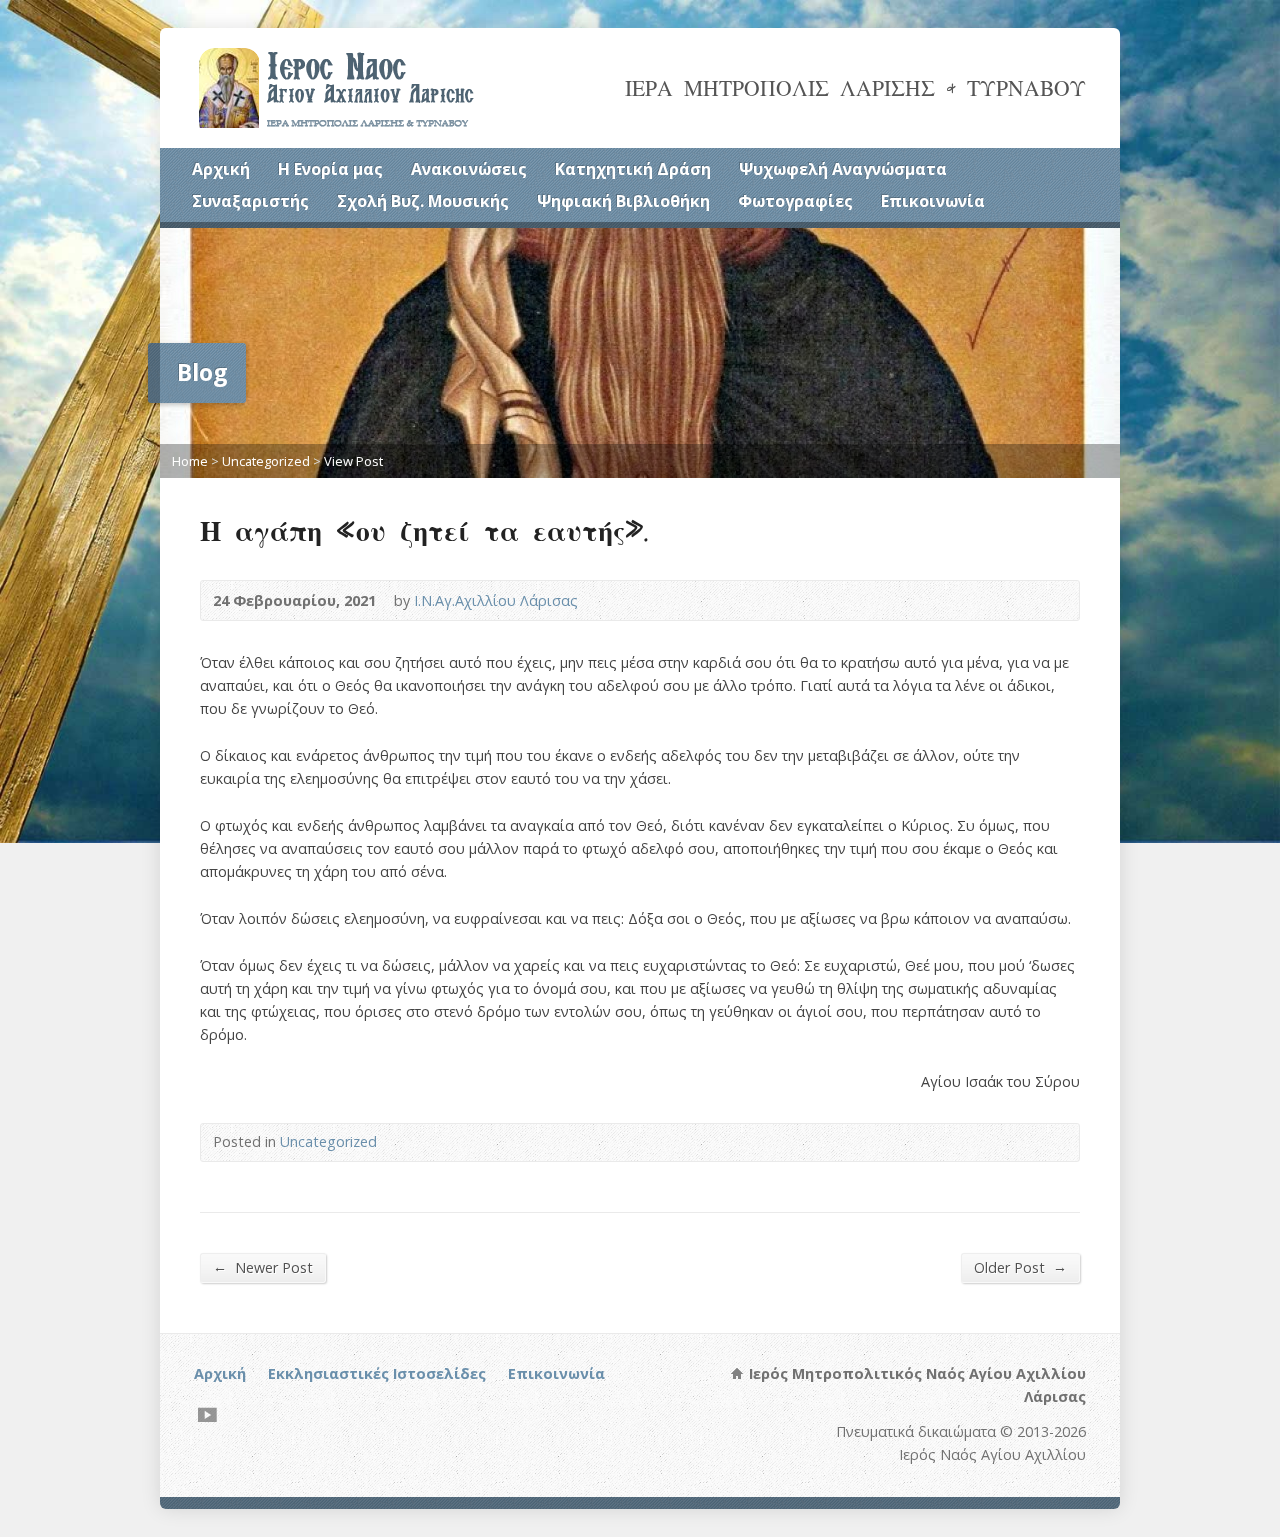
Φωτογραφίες (795, 201)
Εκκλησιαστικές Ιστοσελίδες (377, 1373)
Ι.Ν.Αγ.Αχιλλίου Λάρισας (496, 600)
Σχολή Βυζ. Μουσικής (423, 201)
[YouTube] (207, 1414)
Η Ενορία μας (330, 169)
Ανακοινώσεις (469, 169)
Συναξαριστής (250, 201)
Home (190, 461)
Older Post (1020, 1267)
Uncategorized (266, 461)
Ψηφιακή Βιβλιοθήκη (623, 201)
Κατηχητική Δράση (633, 169)
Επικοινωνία (933, 201)
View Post (353, 461)
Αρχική (221, 169)
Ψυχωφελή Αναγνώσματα (843, 169)
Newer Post (263, 1267)
